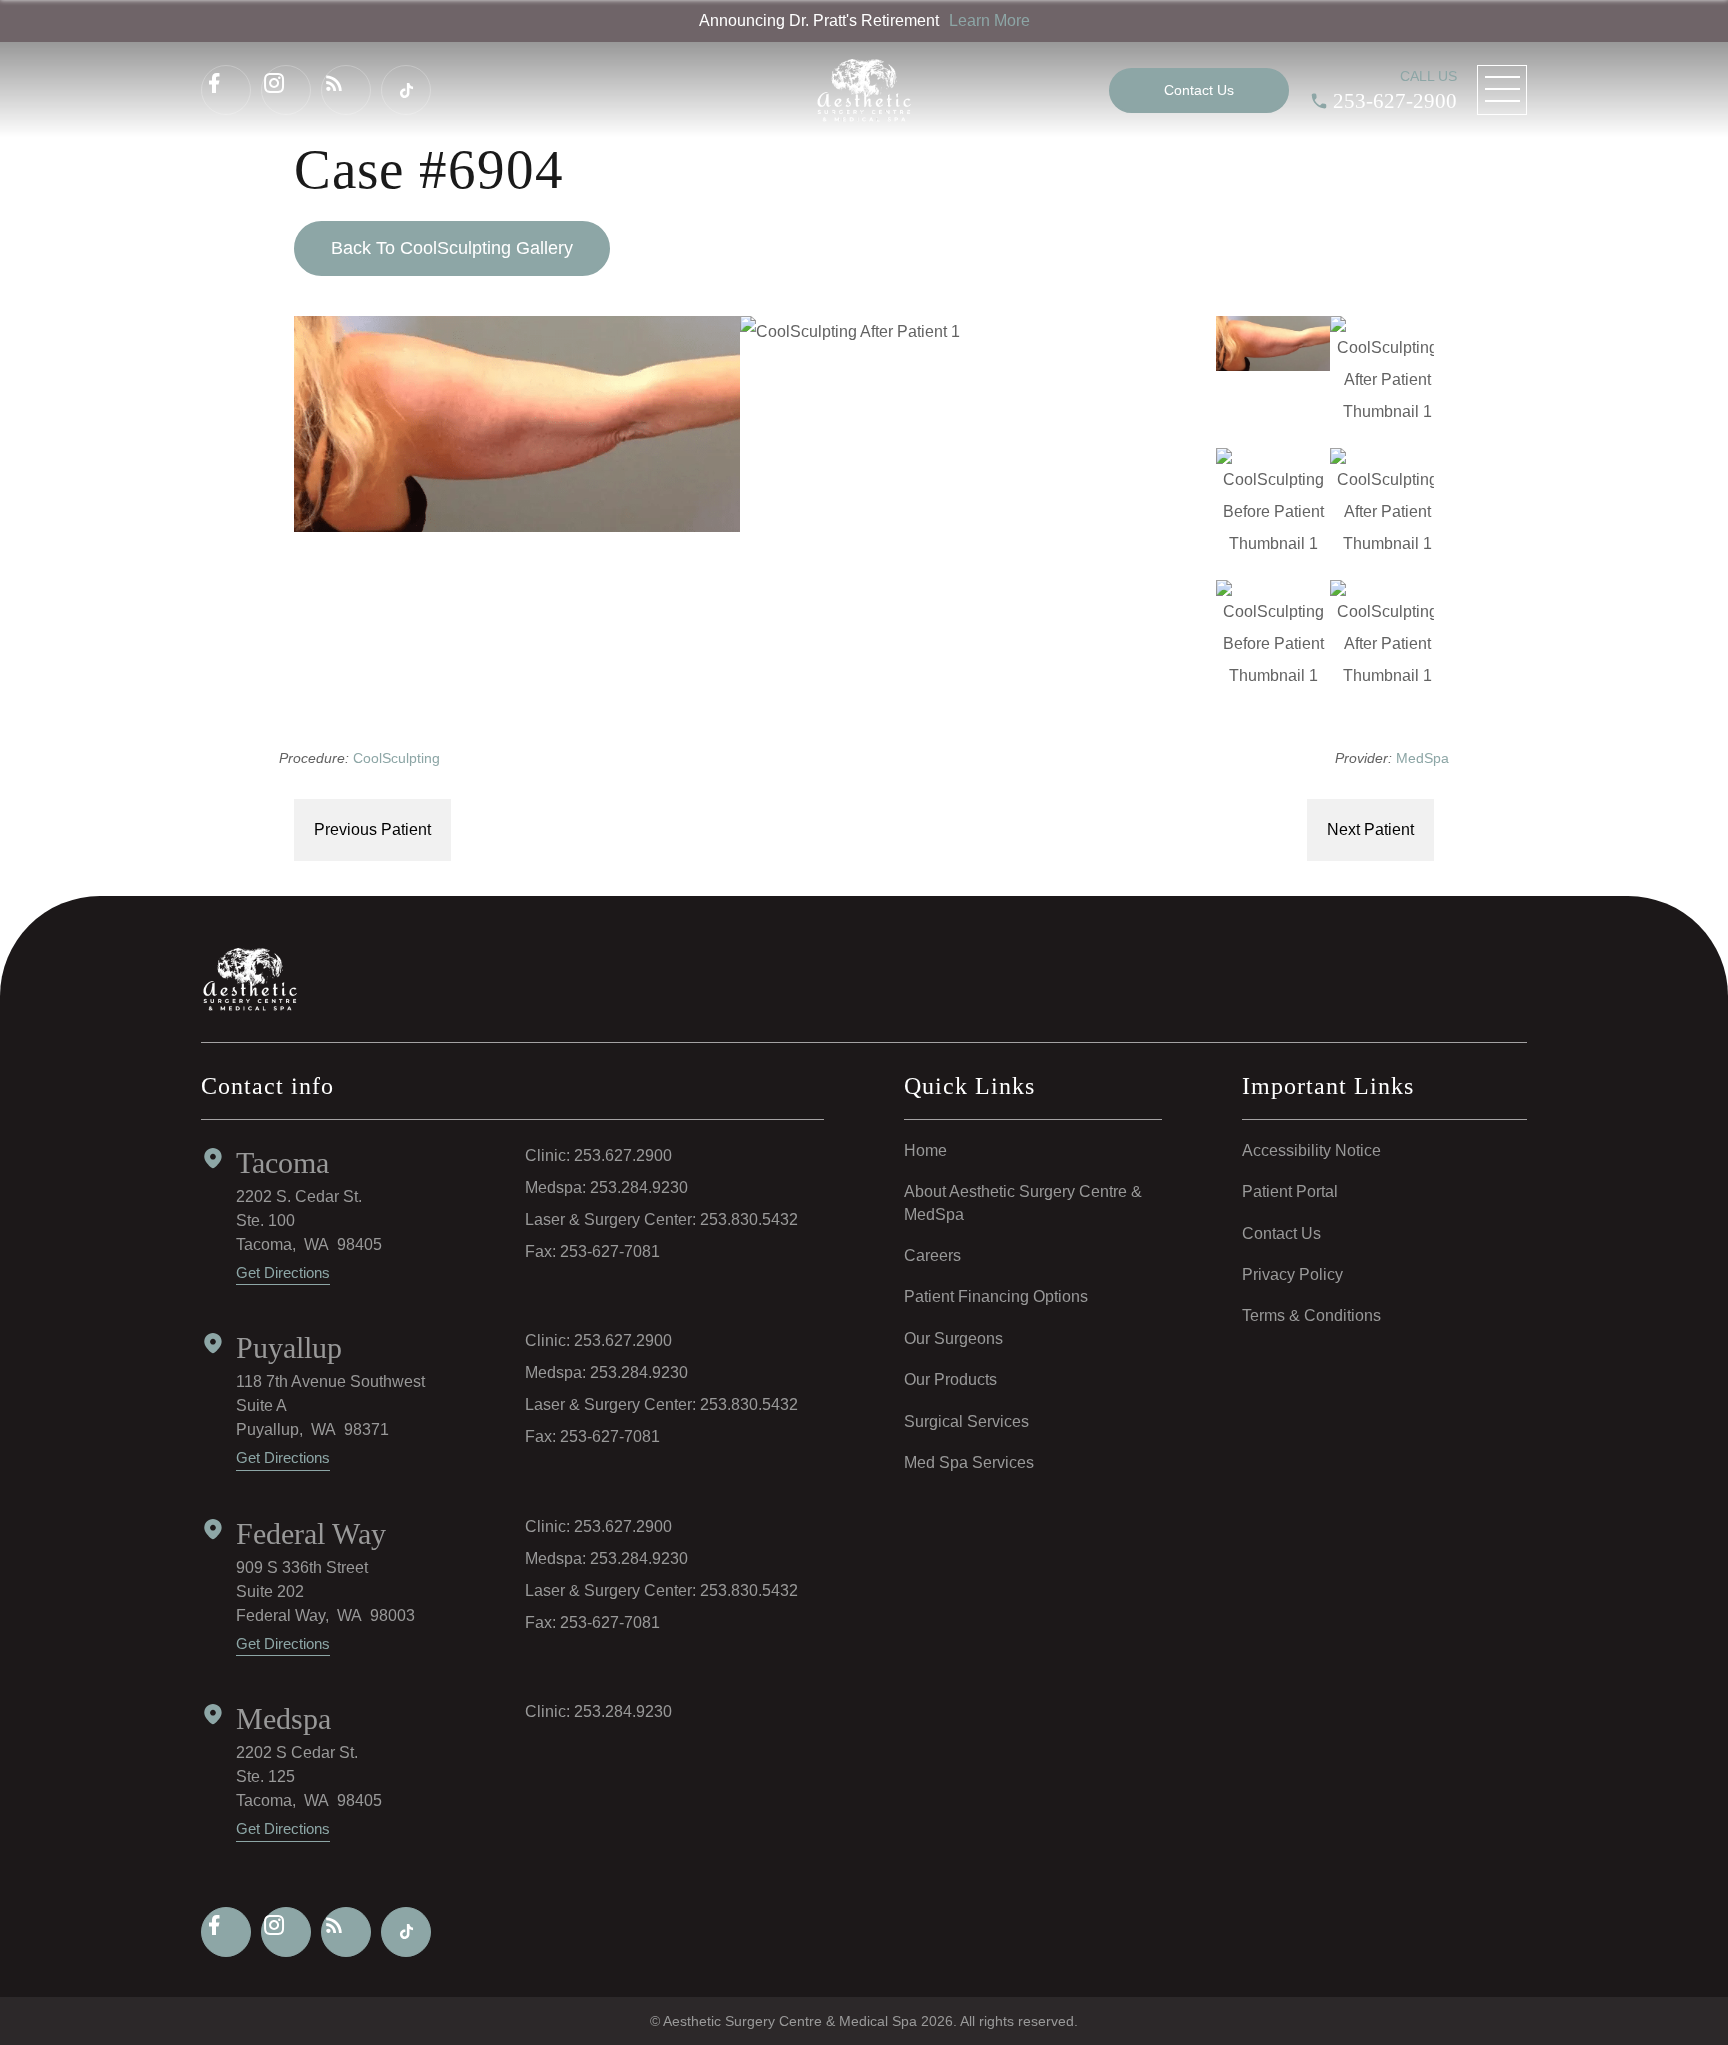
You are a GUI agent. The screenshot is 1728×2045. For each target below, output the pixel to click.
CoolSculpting (396, 758)
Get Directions (283, 1272)
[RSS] (346, 90)
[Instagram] (286, 90)
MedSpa (1422, 758)
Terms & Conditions (1311, 1315)
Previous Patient (372, 829)
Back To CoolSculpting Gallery (452, 248)
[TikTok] (406, 90)
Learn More (989, 20)
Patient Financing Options (996, 1296)
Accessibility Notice (1311, 1150)
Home (925, 1150)
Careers (932, 1255)
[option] (740, 424)
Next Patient (1370, 829)
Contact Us (1281, 1233)
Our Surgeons (953, 1338)
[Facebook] (226, 90)
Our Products (950, 1379)
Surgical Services (966, 1421)
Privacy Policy (1292, 1274)
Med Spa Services (969, 1462)
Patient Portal (1290, 1191)
